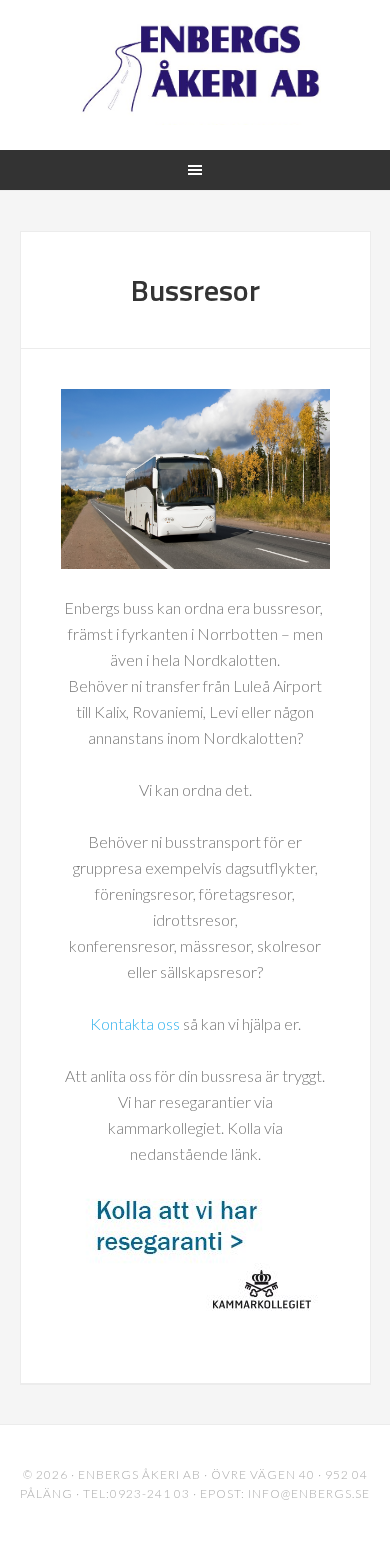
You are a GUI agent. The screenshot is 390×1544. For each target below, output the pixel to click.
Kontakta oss (135, 1023)
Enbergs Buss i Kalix (195, 72)
